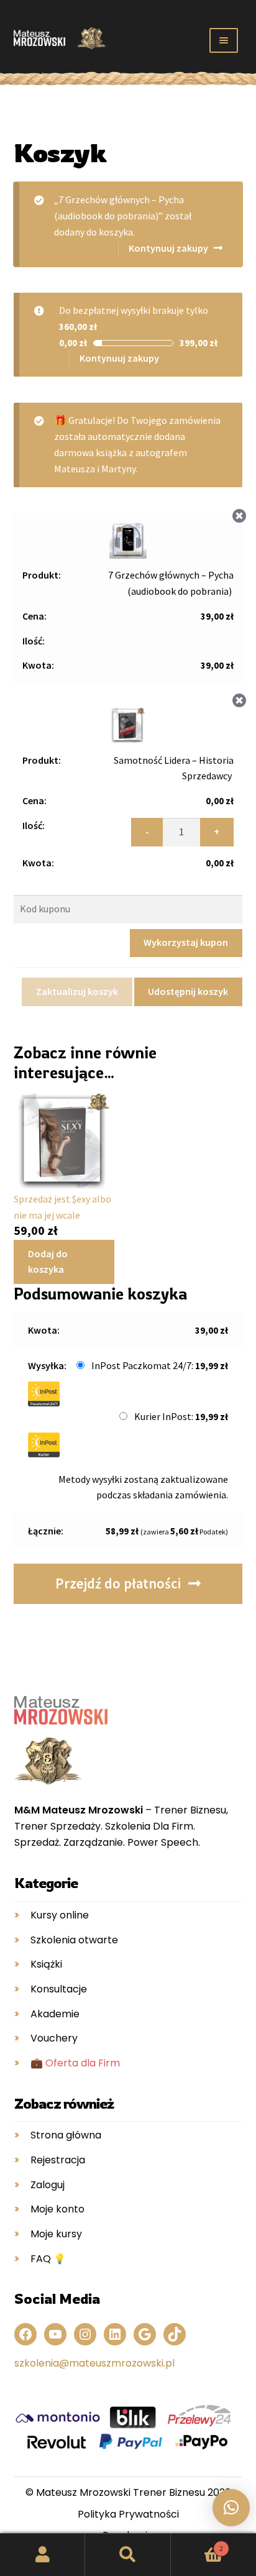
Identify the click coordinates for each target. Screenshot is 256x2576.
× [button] (240, 516)
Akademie (55, 2014)
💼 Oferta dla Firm (75, 2063)
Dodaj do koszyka (48, 1262)
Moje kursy (56, 2234)
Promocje (28, 76)
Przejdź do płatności (118, 1584)
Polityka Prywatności (128, 2514)
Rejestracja (58, 2160)
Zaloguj (48, 2185)
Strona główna (66, 2135)
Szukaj (128, 2555)
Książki (46, 1964)
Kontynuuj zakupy (168, 248)
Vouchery (54, 2038)
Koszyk (197, 2544)
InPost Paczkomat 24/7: (160, 1365)
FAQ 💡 (48, 2259)
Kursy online (60, 1915)
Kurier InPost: (181, 1416)
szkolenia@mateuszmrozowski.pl (94, 2363)
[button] (231, 2508)
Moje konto (57, 2209)
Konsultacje (59, 1989)
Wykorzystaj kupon (186, 942)
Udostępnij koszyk (188, 991)
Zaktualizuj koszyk (77, 991)
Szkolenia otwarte (74, 1940)
